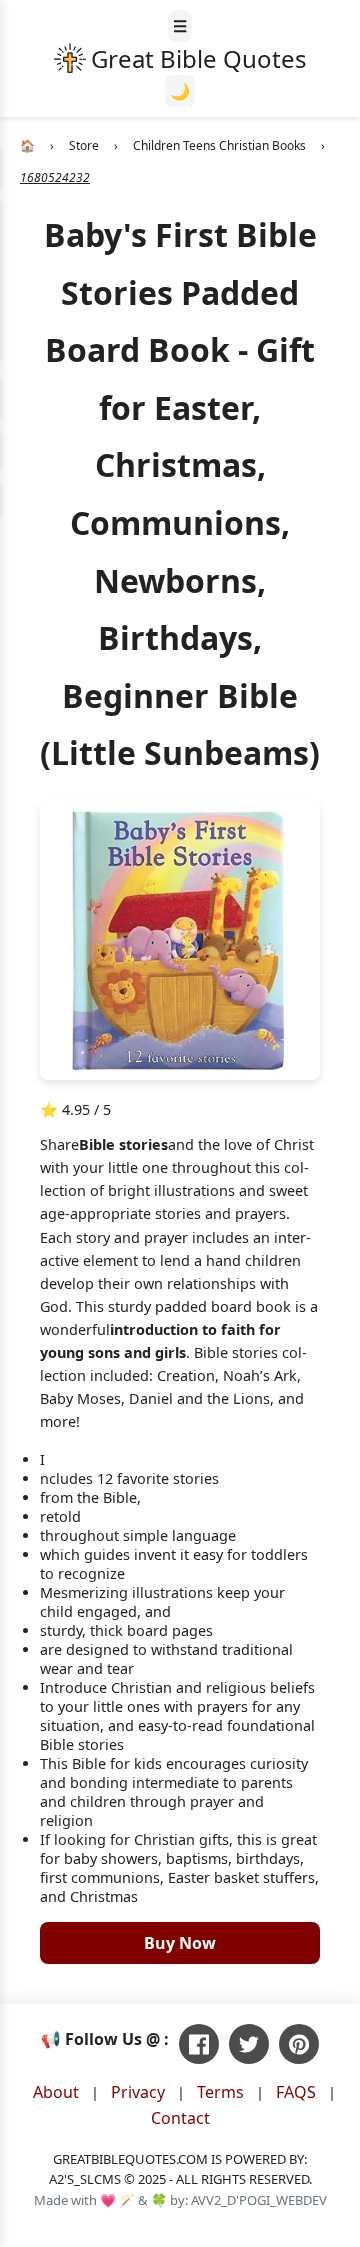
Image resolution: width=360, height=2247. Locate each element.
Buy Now (180, 1943)
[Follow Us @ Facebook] (199, 2044)
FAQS (296, 2092)
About (56, 2092)
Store (84, 145)
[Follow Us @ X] (249, 2044)
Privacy (138, 2092)
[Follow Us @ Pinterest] (299, 2044)
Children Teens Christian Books (219, 145)
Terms (220, 2092)
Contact (180, 2118)
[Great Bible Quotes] (180, 58)
